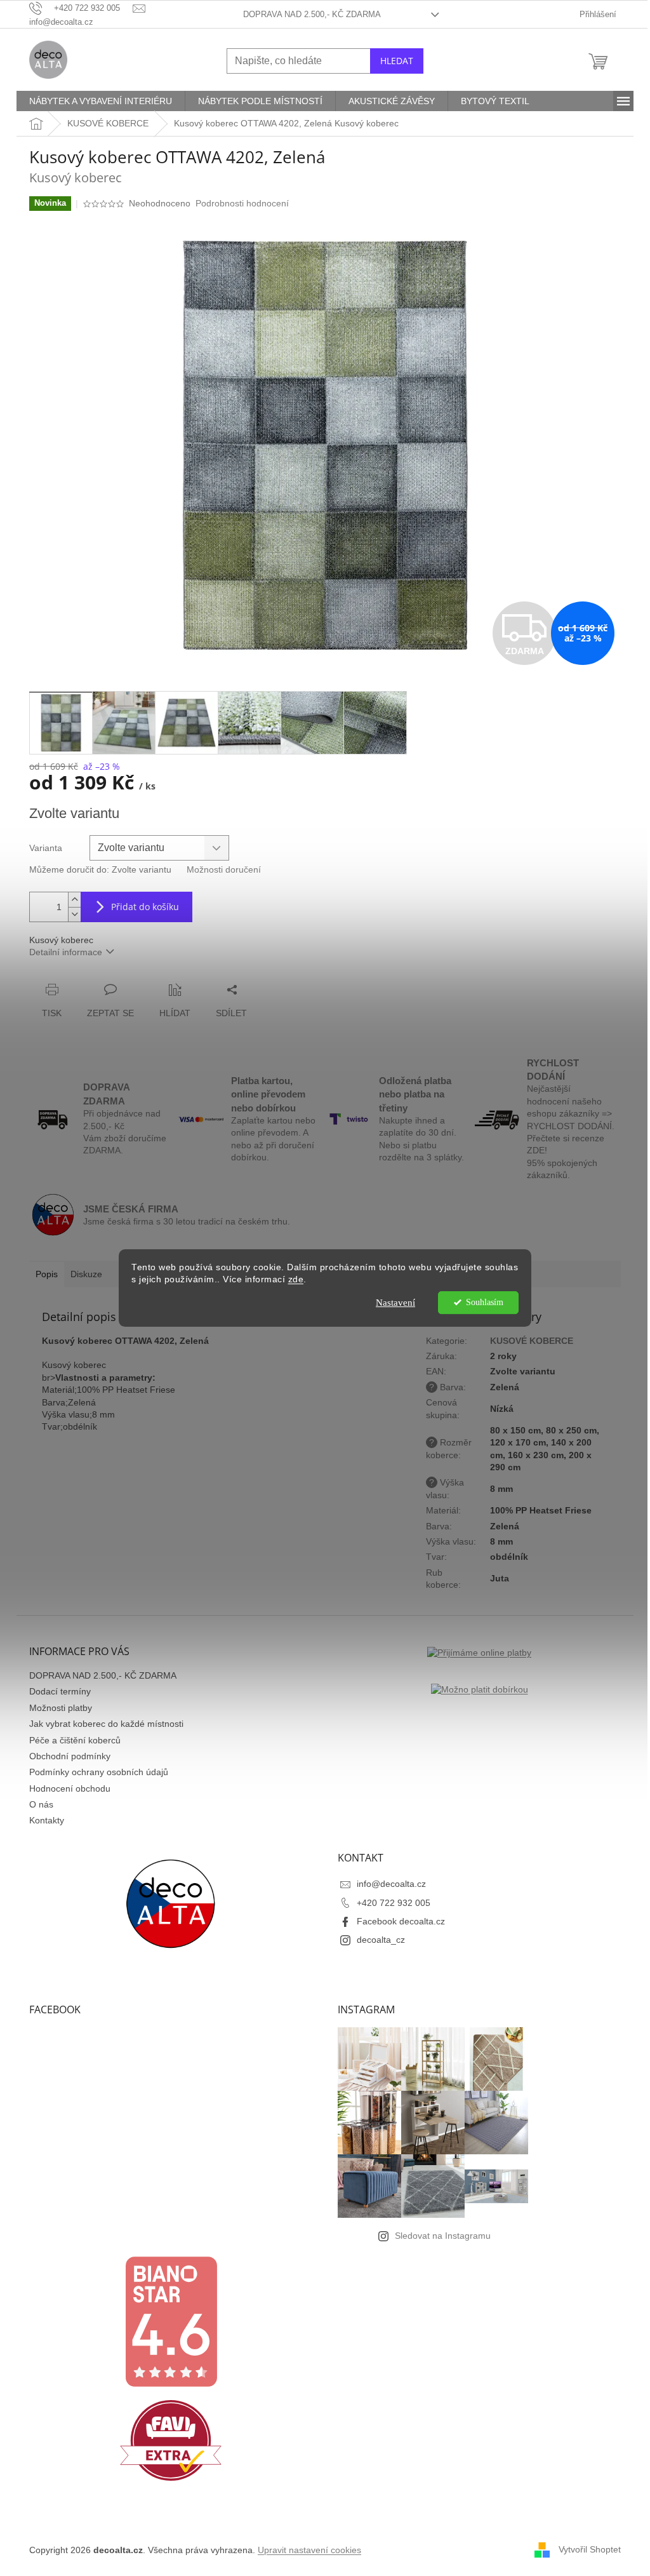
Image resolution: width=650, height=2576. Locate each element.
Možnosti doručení (224, 869)
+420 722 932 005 (394, 1903)
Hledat (397, 61)
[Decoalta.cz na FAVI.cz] (171, 2440)
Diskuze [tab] (86, 1274)
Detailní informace (66, 952)
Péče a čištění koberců (75, 1740)
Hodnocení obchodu (70, 1788)
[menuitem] (101, 101)
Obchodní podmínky (70, 1756)
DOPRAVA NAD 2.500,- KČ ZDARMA (312, 14)
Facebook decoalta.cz (401, 1921)
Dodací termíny (60, 1691)
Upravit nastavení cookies (309, 2550)
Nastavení (395, 1303)
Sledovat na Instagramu (443, 2236)
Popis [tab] (47, 1274)
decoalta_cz (381, 1940)
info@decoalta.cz (391, 1884)
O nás (41, 1804)
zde (296, 1279)
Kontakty (47, 1820)
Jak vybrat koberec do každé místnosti (106, 1724)
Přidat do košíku (145, 907)
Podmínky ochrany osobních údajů (99, 1772)
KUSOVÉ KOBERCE (532, 1341)
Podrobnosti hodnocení (242, 203)
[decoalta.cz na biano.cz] (171, 2322)
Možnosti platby (61, 1708)
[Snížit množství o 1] (74, 914)
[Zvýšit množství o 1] (74, 900)
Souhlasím (485, 1302)
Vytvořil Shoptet (590, 2549)
